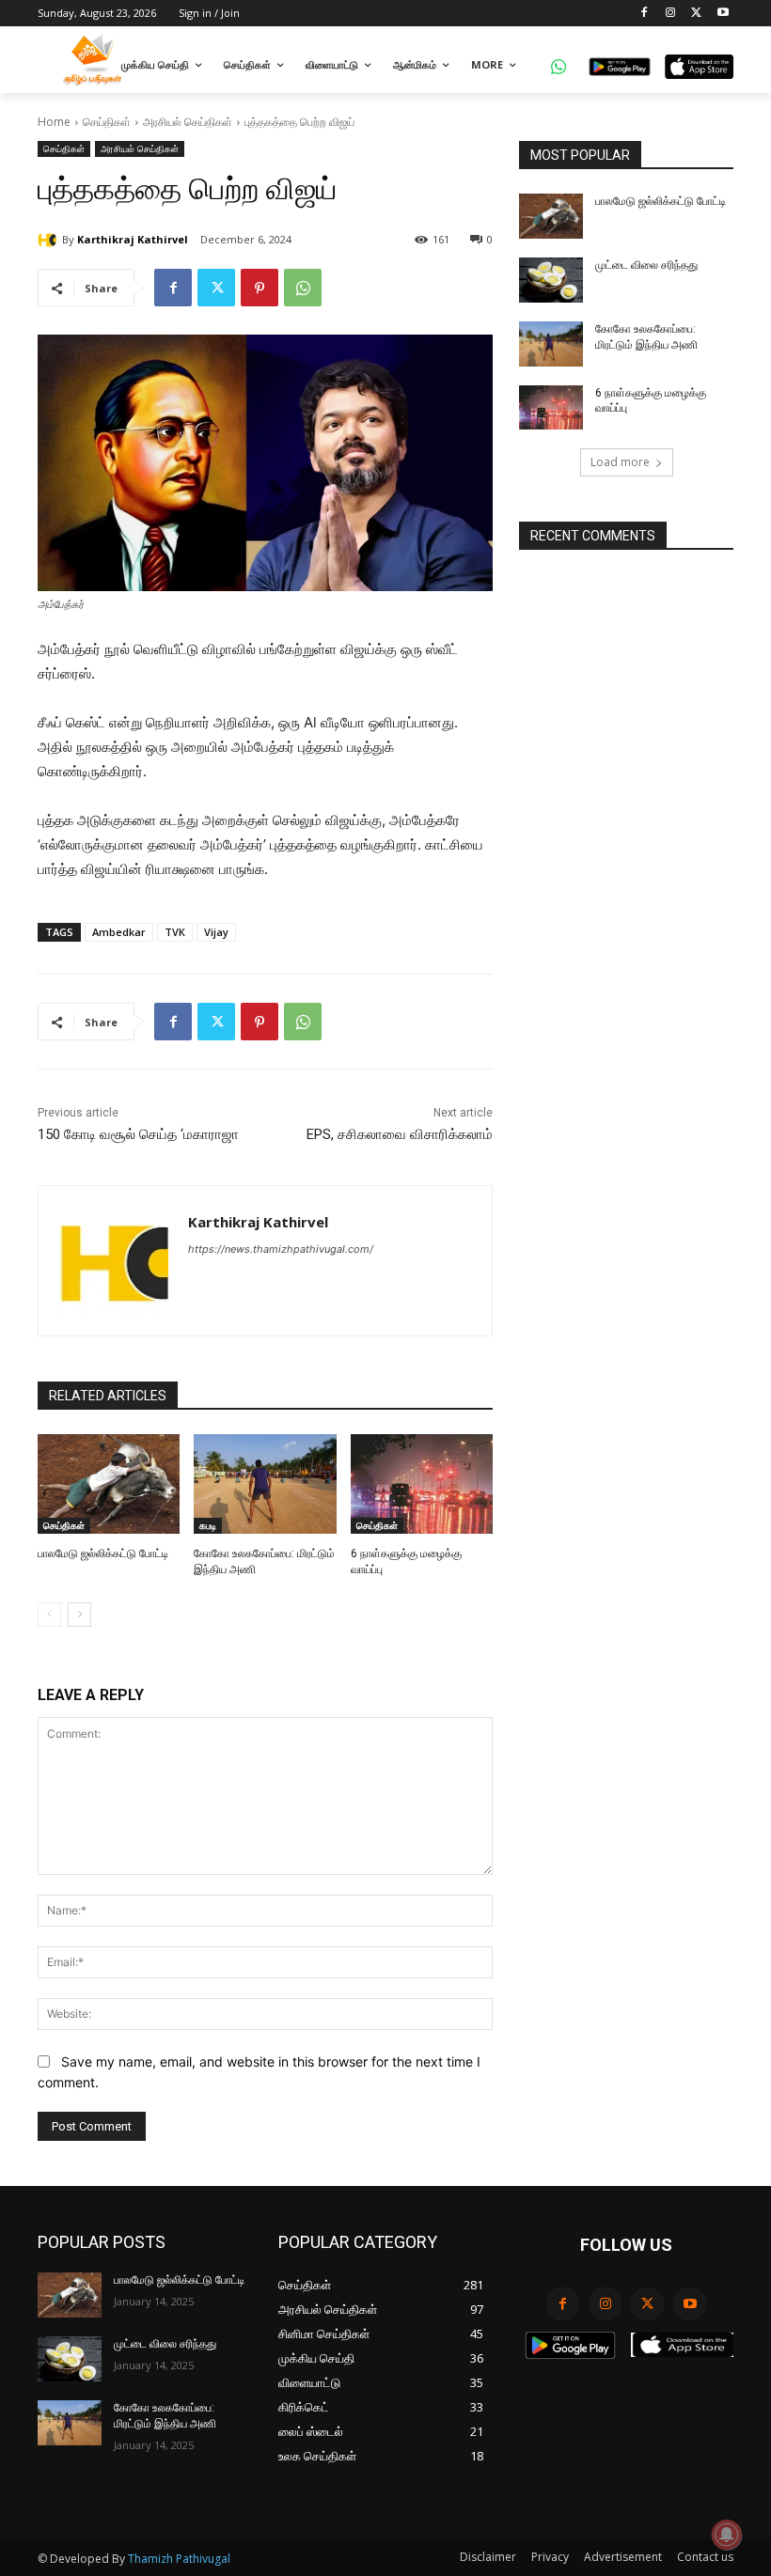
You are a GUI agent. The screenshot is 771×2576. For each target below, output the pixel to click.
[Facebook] (645, 14)
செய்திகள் (107, 122)
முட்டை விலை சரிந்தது (646, 265)
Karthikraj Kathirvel (133, 239)
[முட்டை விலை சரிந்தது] (551, 280)
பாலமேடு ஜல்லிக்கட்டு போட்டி (103, 1553)
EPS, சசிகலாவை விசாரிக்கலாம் (400, 1134)
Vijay (216, 932)
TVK (175, 932)
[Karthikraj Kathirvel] (50, 240)
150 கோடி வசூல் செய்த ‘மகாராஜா (138, 1134)
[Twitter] (696, 14)
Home (54, 122)
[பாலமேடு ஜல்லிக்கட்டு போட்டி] (109, 1484)
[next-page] (79, 1615)
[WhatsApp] (303, 288)
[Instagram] (671, 14)
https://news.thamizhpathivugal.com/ (281, 1249)
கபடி (208, 1525)
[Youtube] (723, 14)
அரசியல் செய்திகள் (188, 122)
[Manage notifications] (727, 2535)
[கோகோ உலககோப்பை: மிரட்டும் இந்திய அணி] (265, 1484)
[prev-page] (49, 1615)
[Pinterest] (260, 288)
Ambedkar (119, 932)
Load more (620, 462)
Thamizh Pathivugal (179, 2559)
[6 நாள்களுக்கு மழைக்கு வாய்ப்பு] (422, 1484)
